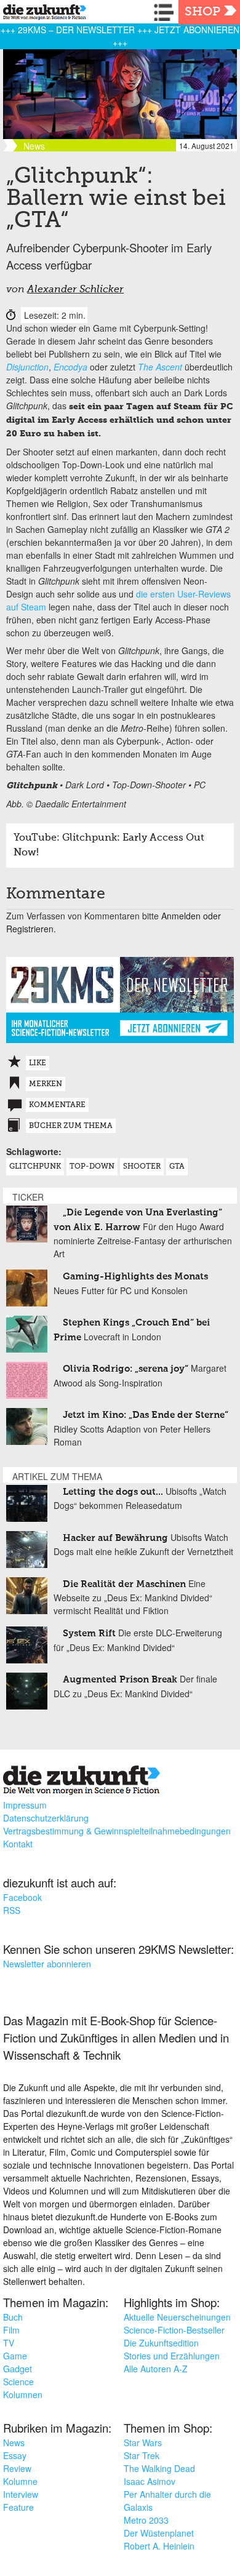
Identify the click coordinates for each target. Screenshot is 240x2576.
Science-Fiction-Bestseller (174, 2330)
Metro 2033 (146, 2520)
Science (18, 2382)
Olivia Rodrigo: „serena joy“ (126, 1369)
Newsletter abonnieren (47, 1964)
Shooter (142, 1167)
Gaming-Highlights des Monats (135, 1277)
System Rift (89, 1634)
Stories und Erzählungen (172, 2356)
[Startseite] (42, 14)
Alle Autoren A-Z (156, 2369)
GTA (177, 1167)
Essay (15, 2455)
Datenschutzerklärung (46, 1818)
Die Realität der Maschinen (124, 1584)
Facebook (22, 1897)
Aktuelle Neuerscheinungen (177, 2317)
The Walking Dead (159, 2468)
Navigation (166, 12)
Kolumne (20, 2481)
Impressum (25, 1805)
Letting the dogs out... (113, 1492)
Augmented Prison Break (121, 1680)
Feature (18, 2507)
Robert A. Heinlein (159, 2546)
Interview (21, 2494)
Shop (202, 12)
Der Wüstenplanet (159, 2533)
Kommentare (57, 1105)
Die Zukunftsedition (161, 2343)
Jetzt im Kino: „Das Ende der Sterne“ (146, 1415)
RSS (12, 1910)
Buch (13, 2317)
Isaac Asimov (150, 2481)
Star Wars (143, 2442)
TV (9, 2343)
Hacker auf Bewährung (115, 1538)
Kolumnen (23, 2394)
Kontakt (18, 1844)
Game (15, 2356)
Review (17, 2468)
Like (38, 1063)
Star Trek (142, 2455)
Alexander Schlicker (75, 290)
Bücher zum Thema (71, 1126)
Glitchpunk (35, 1167)
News (14, 2442)
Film (11, 2330)
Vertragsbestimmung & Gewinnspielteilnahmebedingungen (117, 1831)
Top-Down (92, 1167)
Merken (46, 1084)
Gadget (18, 2369)
